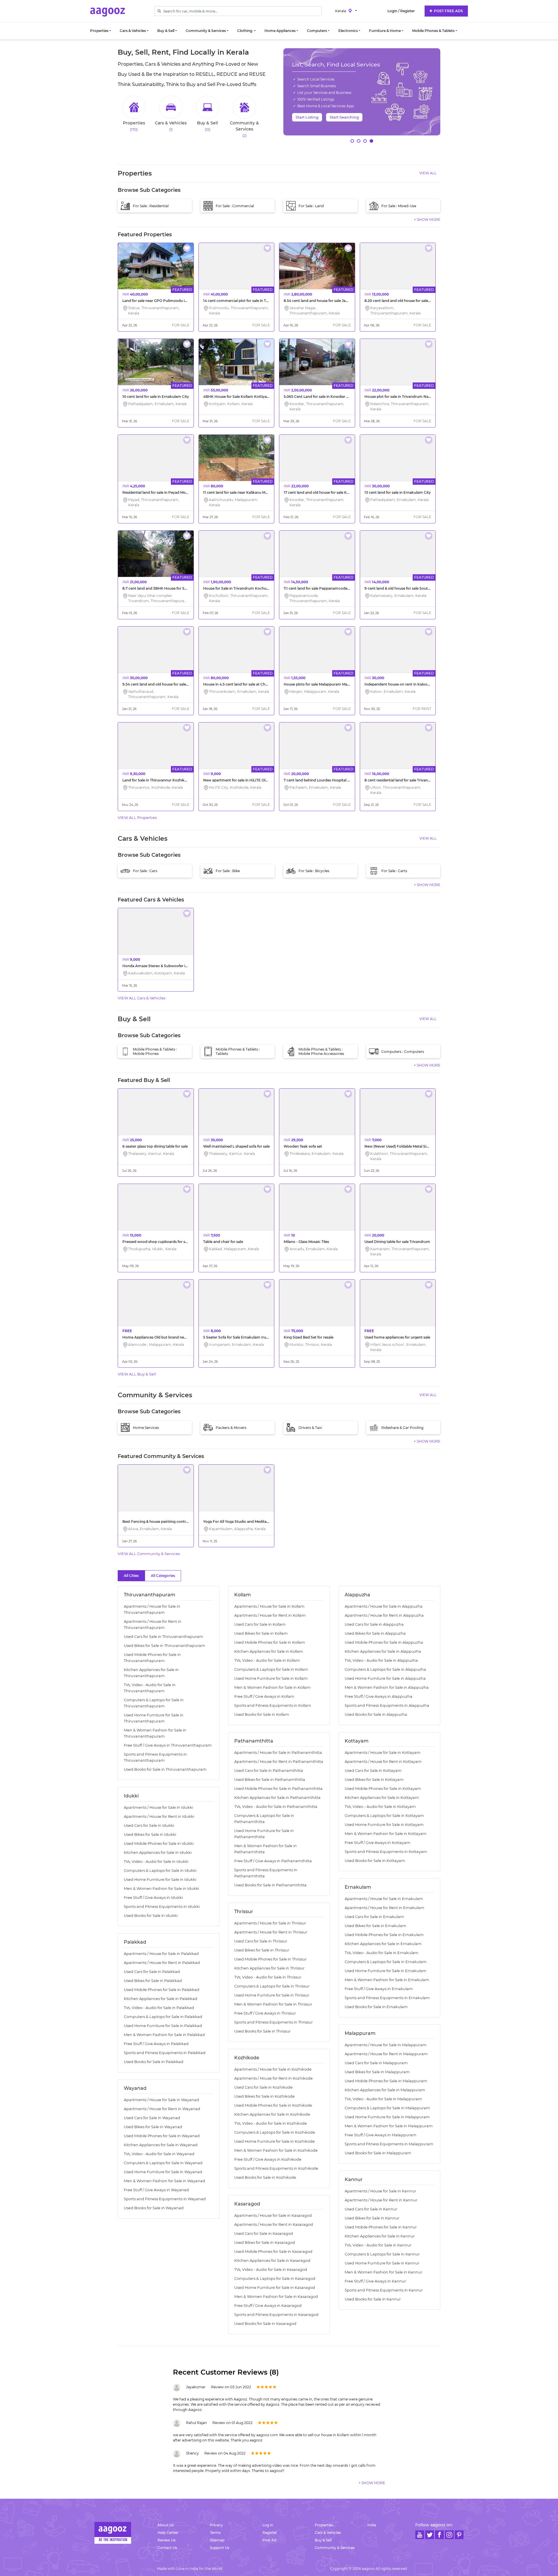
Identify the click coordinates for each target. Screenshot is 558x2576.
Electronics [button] (348, 31)
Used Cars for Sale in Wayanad (152, 2118)
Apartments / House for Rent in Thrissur (271, 1932)
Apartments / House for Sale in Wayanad (161, 2100)
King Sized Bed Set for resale (308, 1337)
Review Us (167, 2540)
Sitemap (217, 2540)
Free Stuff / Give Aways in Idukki (153, 1898)
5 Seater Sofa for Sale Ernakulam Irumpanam (243, 1337)
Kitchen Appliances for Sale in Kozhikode (272, 2114)
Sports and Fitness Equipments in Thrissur (273, 2022)
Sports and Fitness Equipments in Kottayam (386, 1852)
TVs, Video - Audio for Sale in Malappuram (383, 2099)
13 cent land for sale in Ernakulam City (398, 492)
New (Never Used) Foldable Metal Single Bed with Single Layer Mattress (426, 1146)
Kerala (341, 11)
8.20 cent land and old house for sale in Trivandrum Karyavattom (421, 301)
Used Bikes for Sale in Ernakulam (375, 1926)
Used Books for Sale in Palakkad (154, 2062)
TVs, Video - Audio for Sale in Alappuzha (381, 1660)
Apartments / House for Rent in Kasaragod (274, 2225)
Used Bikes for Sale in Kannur (372, 2218)
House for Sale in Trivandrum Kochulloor (239, 588)
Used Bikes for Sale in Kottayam (374, 1780)
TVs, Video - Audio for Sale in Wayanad (159, 2154)
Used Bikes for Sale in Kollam (261, 1633)
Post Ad (269, 2540)
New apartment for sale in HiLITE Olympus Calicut (247, 780)
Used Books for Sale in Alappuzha (376, 1714)
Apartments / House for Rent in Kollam (270, 1615)
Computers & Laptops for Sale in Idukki (160, 1871)
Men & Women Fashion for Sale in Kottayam (386, 1834)
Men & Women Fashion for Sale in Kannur (383, 2272)
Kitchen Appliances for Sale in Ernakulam (383, 1944)
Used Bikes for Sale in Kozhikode (264, 2096)
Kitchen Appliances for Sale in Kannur (380, 2236)
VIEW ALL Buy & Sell (137, 1374)
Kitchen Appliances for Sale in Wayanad (161, 2145)
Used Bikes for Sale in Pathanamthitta (270, 1780)
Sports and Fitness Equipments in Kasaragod (276, 2315)
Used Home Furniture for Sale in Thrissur (272, 1995)
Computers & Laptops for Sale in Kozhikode (275, 2132)
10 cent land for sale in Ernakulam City (156, 397)
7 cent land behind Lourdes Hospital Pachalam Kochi (330, 780)
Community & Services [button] (206, 31)
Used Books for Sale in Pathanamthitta (270, 1885)
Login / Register (401, 11)
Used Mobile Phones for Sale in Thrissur (270, 1959)
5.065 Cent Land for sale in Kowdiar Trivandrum (325, 397)
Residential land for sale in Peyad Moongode (161, 492)
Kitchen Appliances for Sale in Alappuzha (383, 1651)
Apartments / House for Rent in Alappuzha (384, 1615)
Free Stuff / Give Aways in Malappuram (381, 2135)
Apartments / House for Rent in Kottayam (383, 1762)
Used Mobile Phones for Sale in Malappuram (386, 2081)
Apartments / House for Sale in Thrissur (270, 1923)
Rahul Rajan (196, 2423)
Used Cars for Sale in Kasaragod (264, 2234)
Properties (324, 2525)
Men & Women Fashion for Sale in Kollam (272, 1687)
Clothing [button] (245, 31)
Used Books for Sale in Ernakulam (376, 2007)
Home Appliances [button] (280, 31)
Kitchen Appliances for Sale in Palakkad (161, 1999)
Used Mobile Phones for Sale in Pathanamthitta (278, 1789)
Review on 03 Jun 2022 (231, 2387)
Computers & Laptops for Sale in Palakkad (163, 2017)
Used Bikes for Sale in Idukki (150, 1834)
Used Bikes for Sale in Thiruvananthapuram (164, 1646)
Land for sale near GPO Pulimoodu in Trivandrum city (169, 301)
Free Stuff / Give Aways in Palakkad (156, 2044)
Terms (215, 2533)
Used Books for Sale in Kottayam (375, 1861)
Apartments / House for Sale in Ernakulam (384, 1899)
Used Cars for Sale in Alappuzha (374, 1624)
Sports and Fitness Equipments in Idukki (162, 1907)
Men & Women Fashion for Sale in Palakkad (164, 2035)
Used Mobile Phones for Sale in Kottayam (383, 1789)
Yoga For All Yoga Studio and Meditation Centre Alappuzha (254, 1522)
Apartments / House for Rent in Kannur (381, 2200)
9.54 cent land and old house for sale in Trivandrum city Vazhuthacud (183, 684)
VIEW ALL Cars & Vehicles (142, 998)
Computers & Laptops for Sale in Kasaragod (275, 2279)
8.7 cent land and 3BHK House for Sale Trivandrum (167, 588)
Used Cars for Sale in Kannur (371, 2209)
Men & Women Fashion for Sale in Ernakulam (387, 1980)
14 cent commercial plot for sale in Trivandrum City (248, 301)
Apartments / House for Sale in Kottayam (383, 1753)
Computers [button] (317, 31)
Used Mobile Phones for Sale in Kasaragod (273, 2252)
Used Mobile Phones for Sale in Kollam (270, 1642)
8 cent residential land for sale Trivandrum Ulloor (407, 780)
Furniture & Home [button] (385, 31)
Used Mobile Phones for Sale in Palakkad (162, 1990)
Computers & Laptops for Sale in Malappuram (387, 2108)
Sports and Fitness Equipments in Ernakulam (387, 1998)
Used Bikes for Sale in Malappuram (377, 2072)
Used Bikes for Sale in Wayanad (153, 2127)
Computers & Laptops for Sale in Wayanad (163, 2163)
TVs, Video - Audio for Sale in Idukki (156, 1862)
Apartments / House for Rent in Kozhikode (273, 2078)
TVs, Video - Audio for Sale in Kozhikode (271, 2123)
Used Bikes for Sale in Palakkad (153, 1981)
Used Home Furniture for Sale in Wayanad (163, 2172)
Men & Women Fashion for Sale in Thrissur (273, 2004)
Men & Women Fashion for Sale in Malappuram (389, 2126)
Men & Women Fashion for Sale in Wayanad (164, 2181)
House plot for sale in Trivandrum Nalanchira (403, 397)
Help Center (168, 2533)
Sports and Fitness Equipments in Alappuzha (387, 1705)
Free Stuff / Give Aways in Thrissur (265, 2013)
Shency (192, 2453)
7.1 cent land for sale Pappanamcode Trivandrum (326, 588)
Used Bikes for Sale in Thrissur (262, 1950)
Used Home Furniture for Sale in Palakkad (163, 2026)
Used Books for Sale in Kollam (262, 1714)
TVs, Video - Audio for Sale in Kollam (267, 1660)
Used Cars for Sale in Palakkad (152, 1972)
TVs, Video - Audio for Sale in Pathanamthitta (276, 1807)
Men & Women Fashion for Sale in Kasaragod (276, 2297)
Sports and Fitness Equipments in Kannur (384, 2290)
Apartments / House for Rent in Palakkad (162, 1963)
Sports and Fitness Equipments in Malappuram (389, 2144)
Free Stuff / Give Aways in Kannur (375, 2281)
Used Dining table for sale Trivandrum (397, 1242)
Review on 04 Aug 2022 (225, 2453)
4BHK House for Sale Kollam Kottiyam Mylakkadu (247, 397)
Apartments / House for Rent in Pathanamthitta (279, 1762)
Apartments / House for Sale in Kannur (380, 2191)
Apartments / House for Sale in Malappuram (386, 2045)
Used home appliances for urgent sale (397, 1337)
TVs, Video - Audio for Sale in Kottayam (380, 1807)
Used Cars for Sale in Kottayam (373, 1771)
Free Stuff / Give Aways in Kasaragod (268, 2306)
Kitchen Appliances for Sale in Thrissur (269, 1968)
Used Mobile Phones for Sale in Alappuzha (384, 1642)
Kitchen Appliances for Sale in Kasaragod (272, 2261)
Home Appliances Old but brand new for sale (161, 1337)
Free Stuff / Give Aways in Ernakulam (379, 1989)
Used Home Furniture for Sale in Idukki (160, 1880)
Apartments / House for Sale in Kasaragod (273, 2215)
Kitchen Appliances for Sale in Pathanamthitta (277, 1798)
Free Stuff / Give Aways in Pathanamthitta (273, 1861)
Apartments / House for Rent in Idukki (159, 1816)
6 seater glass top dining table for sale (155, 1146)
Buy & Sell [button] (166, 31)
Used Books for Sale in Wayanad (154, 2208)
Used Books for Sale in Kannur (373, 2299)
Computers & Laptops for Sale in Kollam (271, 1669)
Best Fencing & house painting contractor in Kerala (167, 1522)
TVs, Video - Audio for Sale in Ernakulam (382, 1953)
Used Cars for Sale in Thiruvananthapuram (163, 1637)
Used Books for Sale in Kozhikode (265, 2177)
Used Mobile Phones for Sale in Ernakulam (384, 1935)
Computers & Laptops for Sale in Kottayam (384, 1816)
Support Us (220, 2548)
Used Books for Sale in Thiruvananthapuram (165, 1769)
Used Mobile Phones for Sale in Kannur (381, 2227)
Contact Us (167, 2548)
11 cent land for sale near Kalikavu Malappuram (244, 492)
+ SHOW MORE (427, 220)
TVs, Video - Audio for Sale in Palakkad (159, 2008)
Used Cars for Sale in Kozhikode (263, 2087)
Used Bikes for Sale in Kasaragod (265, 2243)
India (372, 2525)
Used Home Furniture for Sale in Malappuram (387, 2117)
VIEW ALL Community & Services (149, 1554)
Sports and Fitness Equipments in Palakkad (165, 2053)
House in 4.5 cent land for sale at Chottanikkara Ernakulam (255, 684)
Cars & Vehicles (328, 2533)
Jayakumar (196, 2387)
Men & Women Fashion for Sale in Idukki (161, 1889)
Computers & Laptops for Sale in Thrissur (272, 1986)
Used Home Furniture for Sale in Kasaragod (275, 2288)
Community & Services (335, 2548)
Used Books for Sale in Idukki (151, 1916)
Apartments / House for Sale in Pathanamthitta (278, 1753)
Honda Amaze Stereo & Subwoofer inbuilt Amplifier (168, 966)
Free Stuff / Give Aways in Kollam (264, 1696)
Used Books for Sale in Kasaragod (265, 2324)
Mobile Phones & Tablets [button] (433, 31)
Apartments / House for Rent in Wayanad (162, 2109)
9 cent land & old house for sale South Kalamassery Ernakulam (419, 588)
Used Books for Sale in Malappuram (378, 2153)
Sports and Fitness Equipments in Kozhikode (276, 2168)
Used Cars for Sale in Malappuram (376, 2063)
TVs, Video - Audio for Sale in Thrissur (268, 1977)
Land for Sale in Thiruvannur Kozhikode (157, 780)
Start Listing (307, 117)
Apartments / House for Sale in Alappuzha (384, 1606)
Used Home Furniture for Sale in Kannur (382, 2263)
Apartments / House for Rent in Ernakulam (384, 1908)
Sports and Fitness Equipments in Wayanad (165, 2199)
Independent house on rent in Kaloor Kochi (402, 684)
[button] (352, 141)
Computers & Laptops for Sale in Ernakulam (386, 1962)
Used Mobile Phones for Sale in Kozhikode (273, 2105)
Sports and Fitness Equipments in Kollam (273, 1705)
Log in (268, 2525)
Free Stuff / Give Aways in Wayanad (156, 2190)
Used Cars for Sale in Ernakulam (374, 1917)
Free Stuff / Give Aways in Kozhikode (268, 2159)
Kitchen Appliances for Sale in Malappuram (385, 2090)
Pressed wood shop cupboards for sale (156, 1242)
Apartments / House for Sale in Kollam (269, 1606)
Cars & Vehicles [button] (133, 31)
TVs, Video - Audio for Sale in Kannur (378, 2245)
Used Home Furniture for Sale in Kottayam (384, 1825)
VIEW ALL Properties (137, 817)
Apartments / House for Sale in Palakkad (161, 1954)
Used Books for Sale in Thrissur (262, 2031)
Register (270, 2533)
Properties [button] (99, 31)
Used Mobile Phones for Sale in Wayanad (162, 2136)
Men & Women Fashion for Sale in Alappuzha (387, 1687)
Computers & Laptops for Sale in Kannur (382, 2254)
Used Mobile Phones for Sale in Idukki (159, 1844)
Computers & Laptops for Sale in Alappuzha (385, 1669)
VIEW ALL (428, 173)
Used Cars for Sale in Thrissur (261, 1941)
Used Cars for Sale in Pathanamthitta (269, 1771)
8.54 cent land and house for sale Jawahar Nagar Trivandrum (337, 301)
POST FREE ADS (448, 11)
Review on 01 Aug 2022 (233, 2423)
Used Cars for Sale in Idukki (149, 1825)
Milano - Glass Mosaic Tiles (306, 1242)
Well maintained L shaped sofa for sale (236, 1146)
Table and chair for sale (223, 1242)
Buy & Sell (323, 2540)
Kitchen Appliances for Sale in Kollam (269, 1651)
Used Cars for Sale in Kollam (260, 1624)
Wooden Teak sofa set (303, 1146)
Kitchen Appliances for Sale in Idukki (158, 1853)
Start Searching (344, 117)
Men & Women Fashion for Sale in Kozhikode (276, 2150)
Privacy (216, 2525)
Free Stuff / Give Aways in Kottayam (378, 1843)
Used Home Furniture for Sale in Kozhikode (274, 2141)
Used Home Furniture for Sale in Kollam (271, 1678)
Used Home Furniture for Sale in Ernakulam (386, 1971)
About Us (166, 2525)
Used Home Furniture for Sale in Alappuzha (385, 1678)
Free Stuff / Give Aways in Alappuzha (379, 1696)
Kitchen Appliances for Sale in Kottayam (382, 1798)
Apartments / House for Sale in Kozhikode (273, 2069)
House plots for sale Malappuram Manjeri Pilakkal (327, 684)
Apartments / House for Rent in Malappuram (386, 2054)
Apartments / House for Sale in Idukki (158, 1807)
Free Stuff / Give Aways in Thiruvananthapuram (168, 1745)
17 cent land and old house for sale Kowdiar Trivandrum (332, 492)
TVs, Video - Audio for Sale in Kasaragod (271, 2270)
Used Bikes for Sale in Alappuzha (375, 1633)
